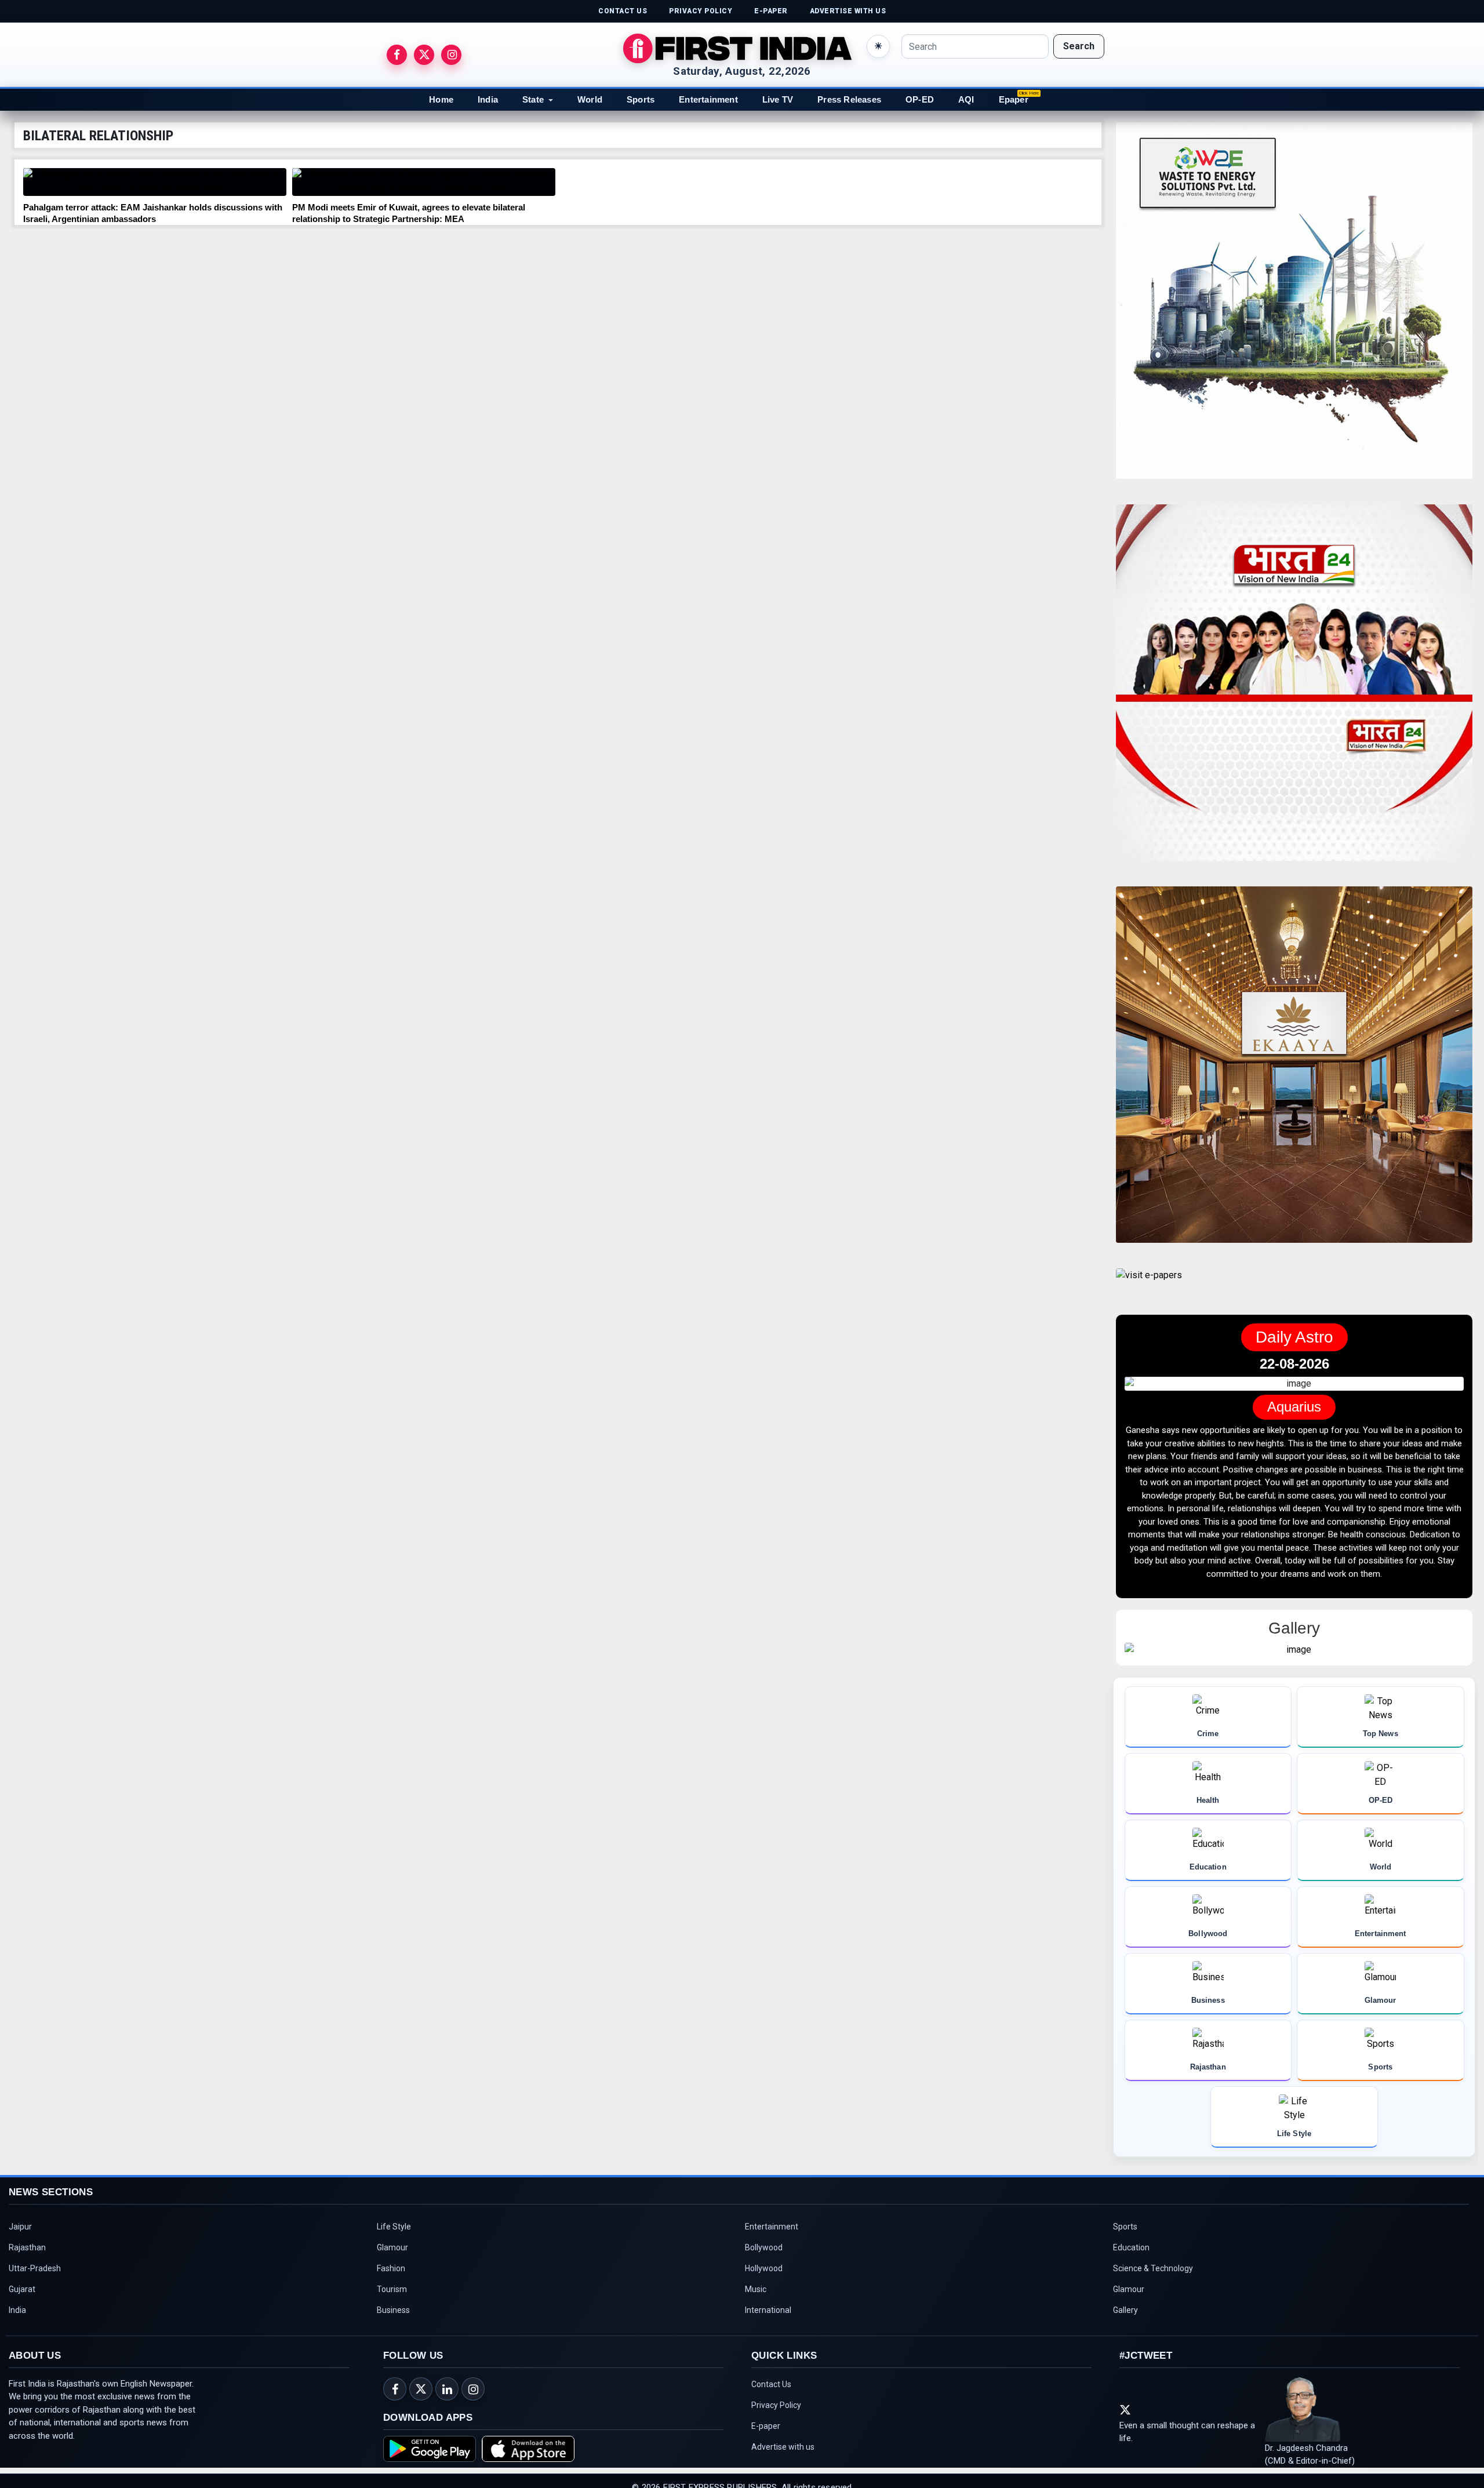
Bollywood (764, 2234)
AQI (966, 99)
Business (393, 2297)
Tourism (392, 2276)
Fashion (391, 2255)
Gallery (1125, 2297)
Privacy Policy (776, 2392)
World (590, 99)
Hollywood (764, 2255)
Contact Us (771, 2371)
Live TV (778, 99)
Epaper (1014, 99)
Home (441, 99)
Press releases (849, 99)
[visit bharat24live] (1294, 690)
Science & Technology (1153, 2255)
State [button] (533, 99)
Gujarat (22, 2276)
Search (1079, 46)
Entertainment (708, 99)
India (488, 99)
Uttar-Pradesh (35, 2255)
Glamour (392, 2234)
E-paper (766, 2413)
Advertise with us (783, 2434)
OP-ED (920, 99)
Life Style (394, 2213)
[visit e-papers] (1149, 1285)
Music (756, 2276)
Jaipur (20, 2213)
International (768, 2297)
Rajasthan (27, 2234)
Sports (641, 99)
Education (1131, 2234)
